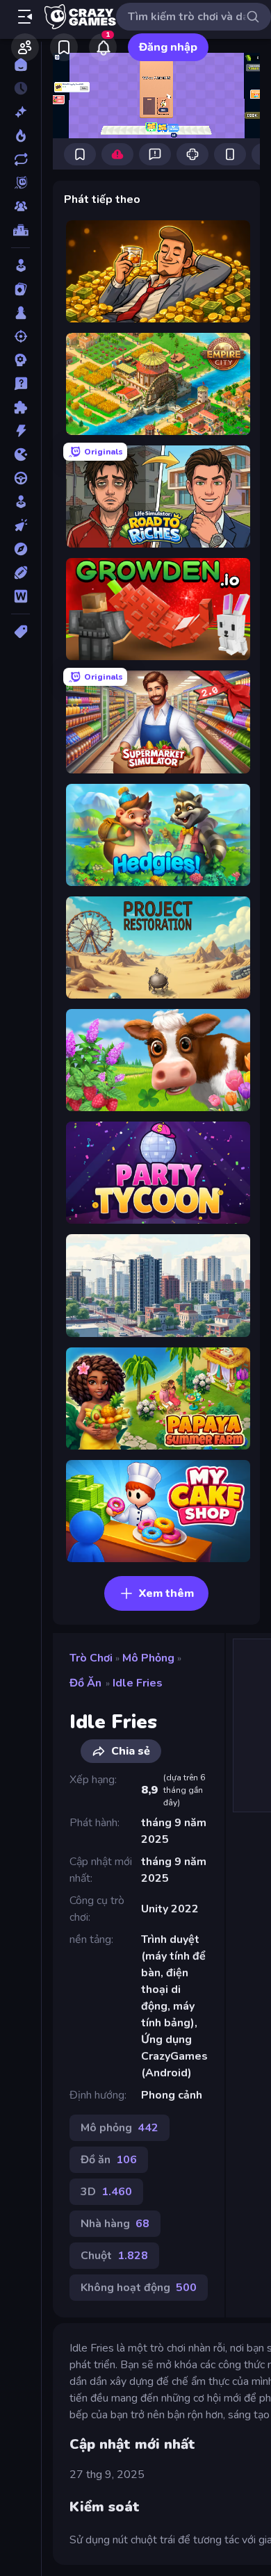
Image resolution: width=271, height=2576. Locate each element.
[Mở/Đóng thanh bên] (25, 17)
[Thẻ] (20, 632)
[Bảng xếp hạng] (20, 230)
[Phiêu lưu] (20, 549)
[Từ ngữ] (20, 596)
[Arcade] (20, 265)
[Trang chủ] (20, 65)
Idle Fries (138, 1683)
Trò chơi (91, 1658)
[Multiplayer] (20, 206)
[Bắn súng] (20, 336)
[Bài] (20, 289)
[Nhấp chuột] (20, 525)
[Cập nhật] (20, 159)
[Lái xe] (20, 478)
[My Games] (64, 47)
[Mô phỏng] (20, 502)
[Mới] (20, 112)
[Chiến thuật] (20, 360)
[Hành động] (20, 431)
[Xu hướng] (20, 136)
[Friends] (25, 47)
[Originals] (20, 183)
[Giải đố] (20, 407)
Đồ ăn (85, 1683)
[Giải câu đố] (20, 384)
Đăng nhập (168, 47)
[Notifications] (103, 47)
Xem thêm (166, 1593)
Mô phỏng (148, 1658)
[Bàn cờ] (20, 313)
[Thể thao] (20, 573)
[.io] (20, 454)
